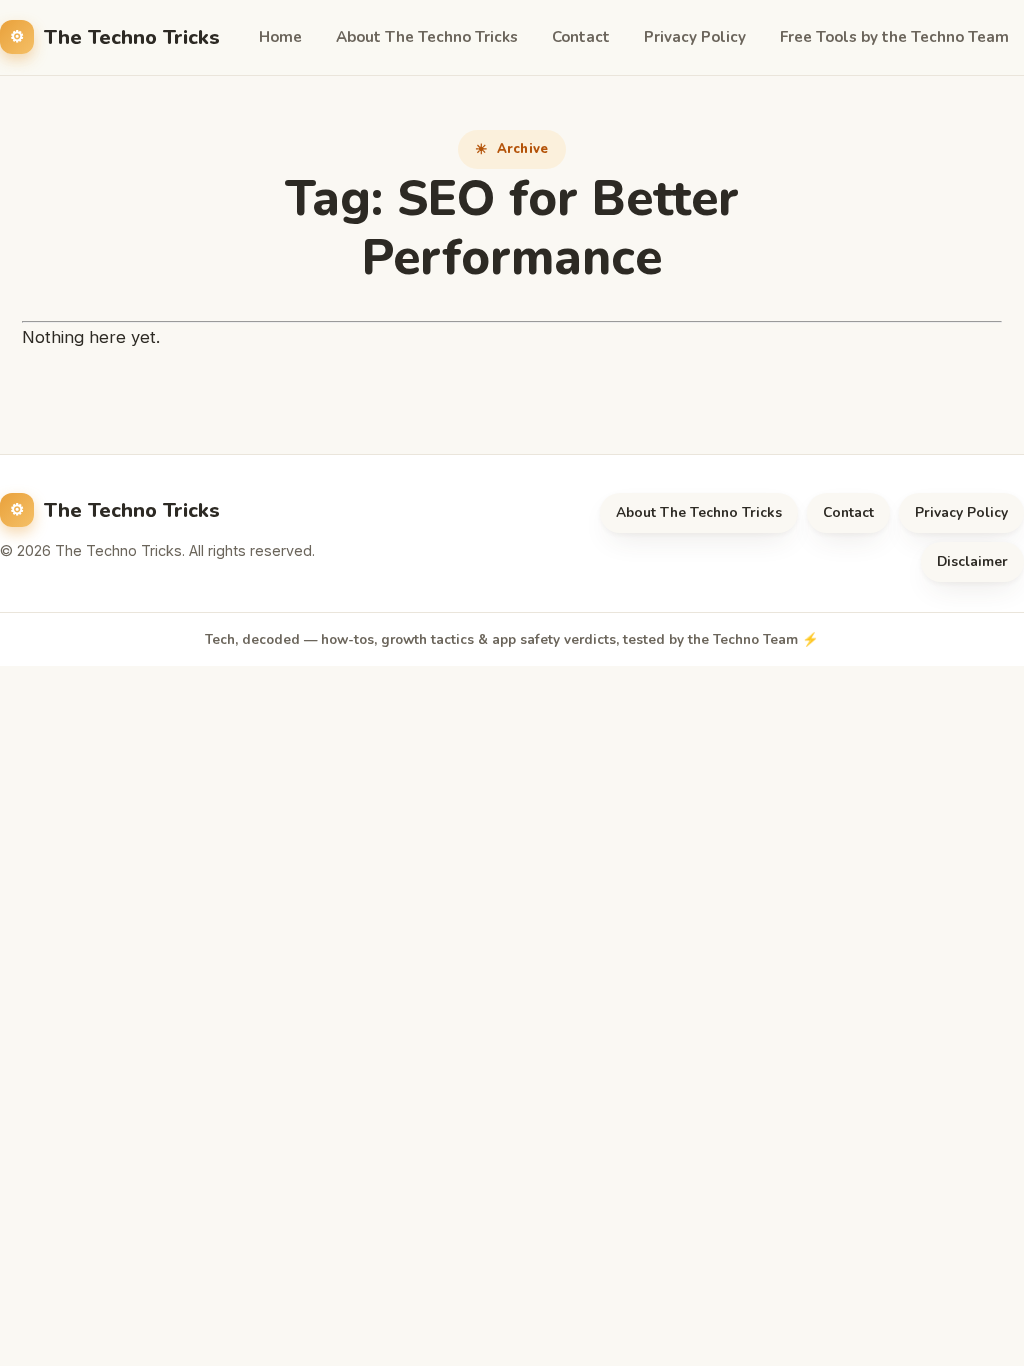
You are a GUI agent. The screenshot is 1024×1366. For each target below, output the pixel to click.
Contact (581, 37)
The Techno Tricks (132, 37)
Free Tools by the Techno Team (894, 37)
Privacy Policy (695, 37)
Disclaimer (972, 561)
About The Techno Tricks (427, 37)
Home (280, 37)
